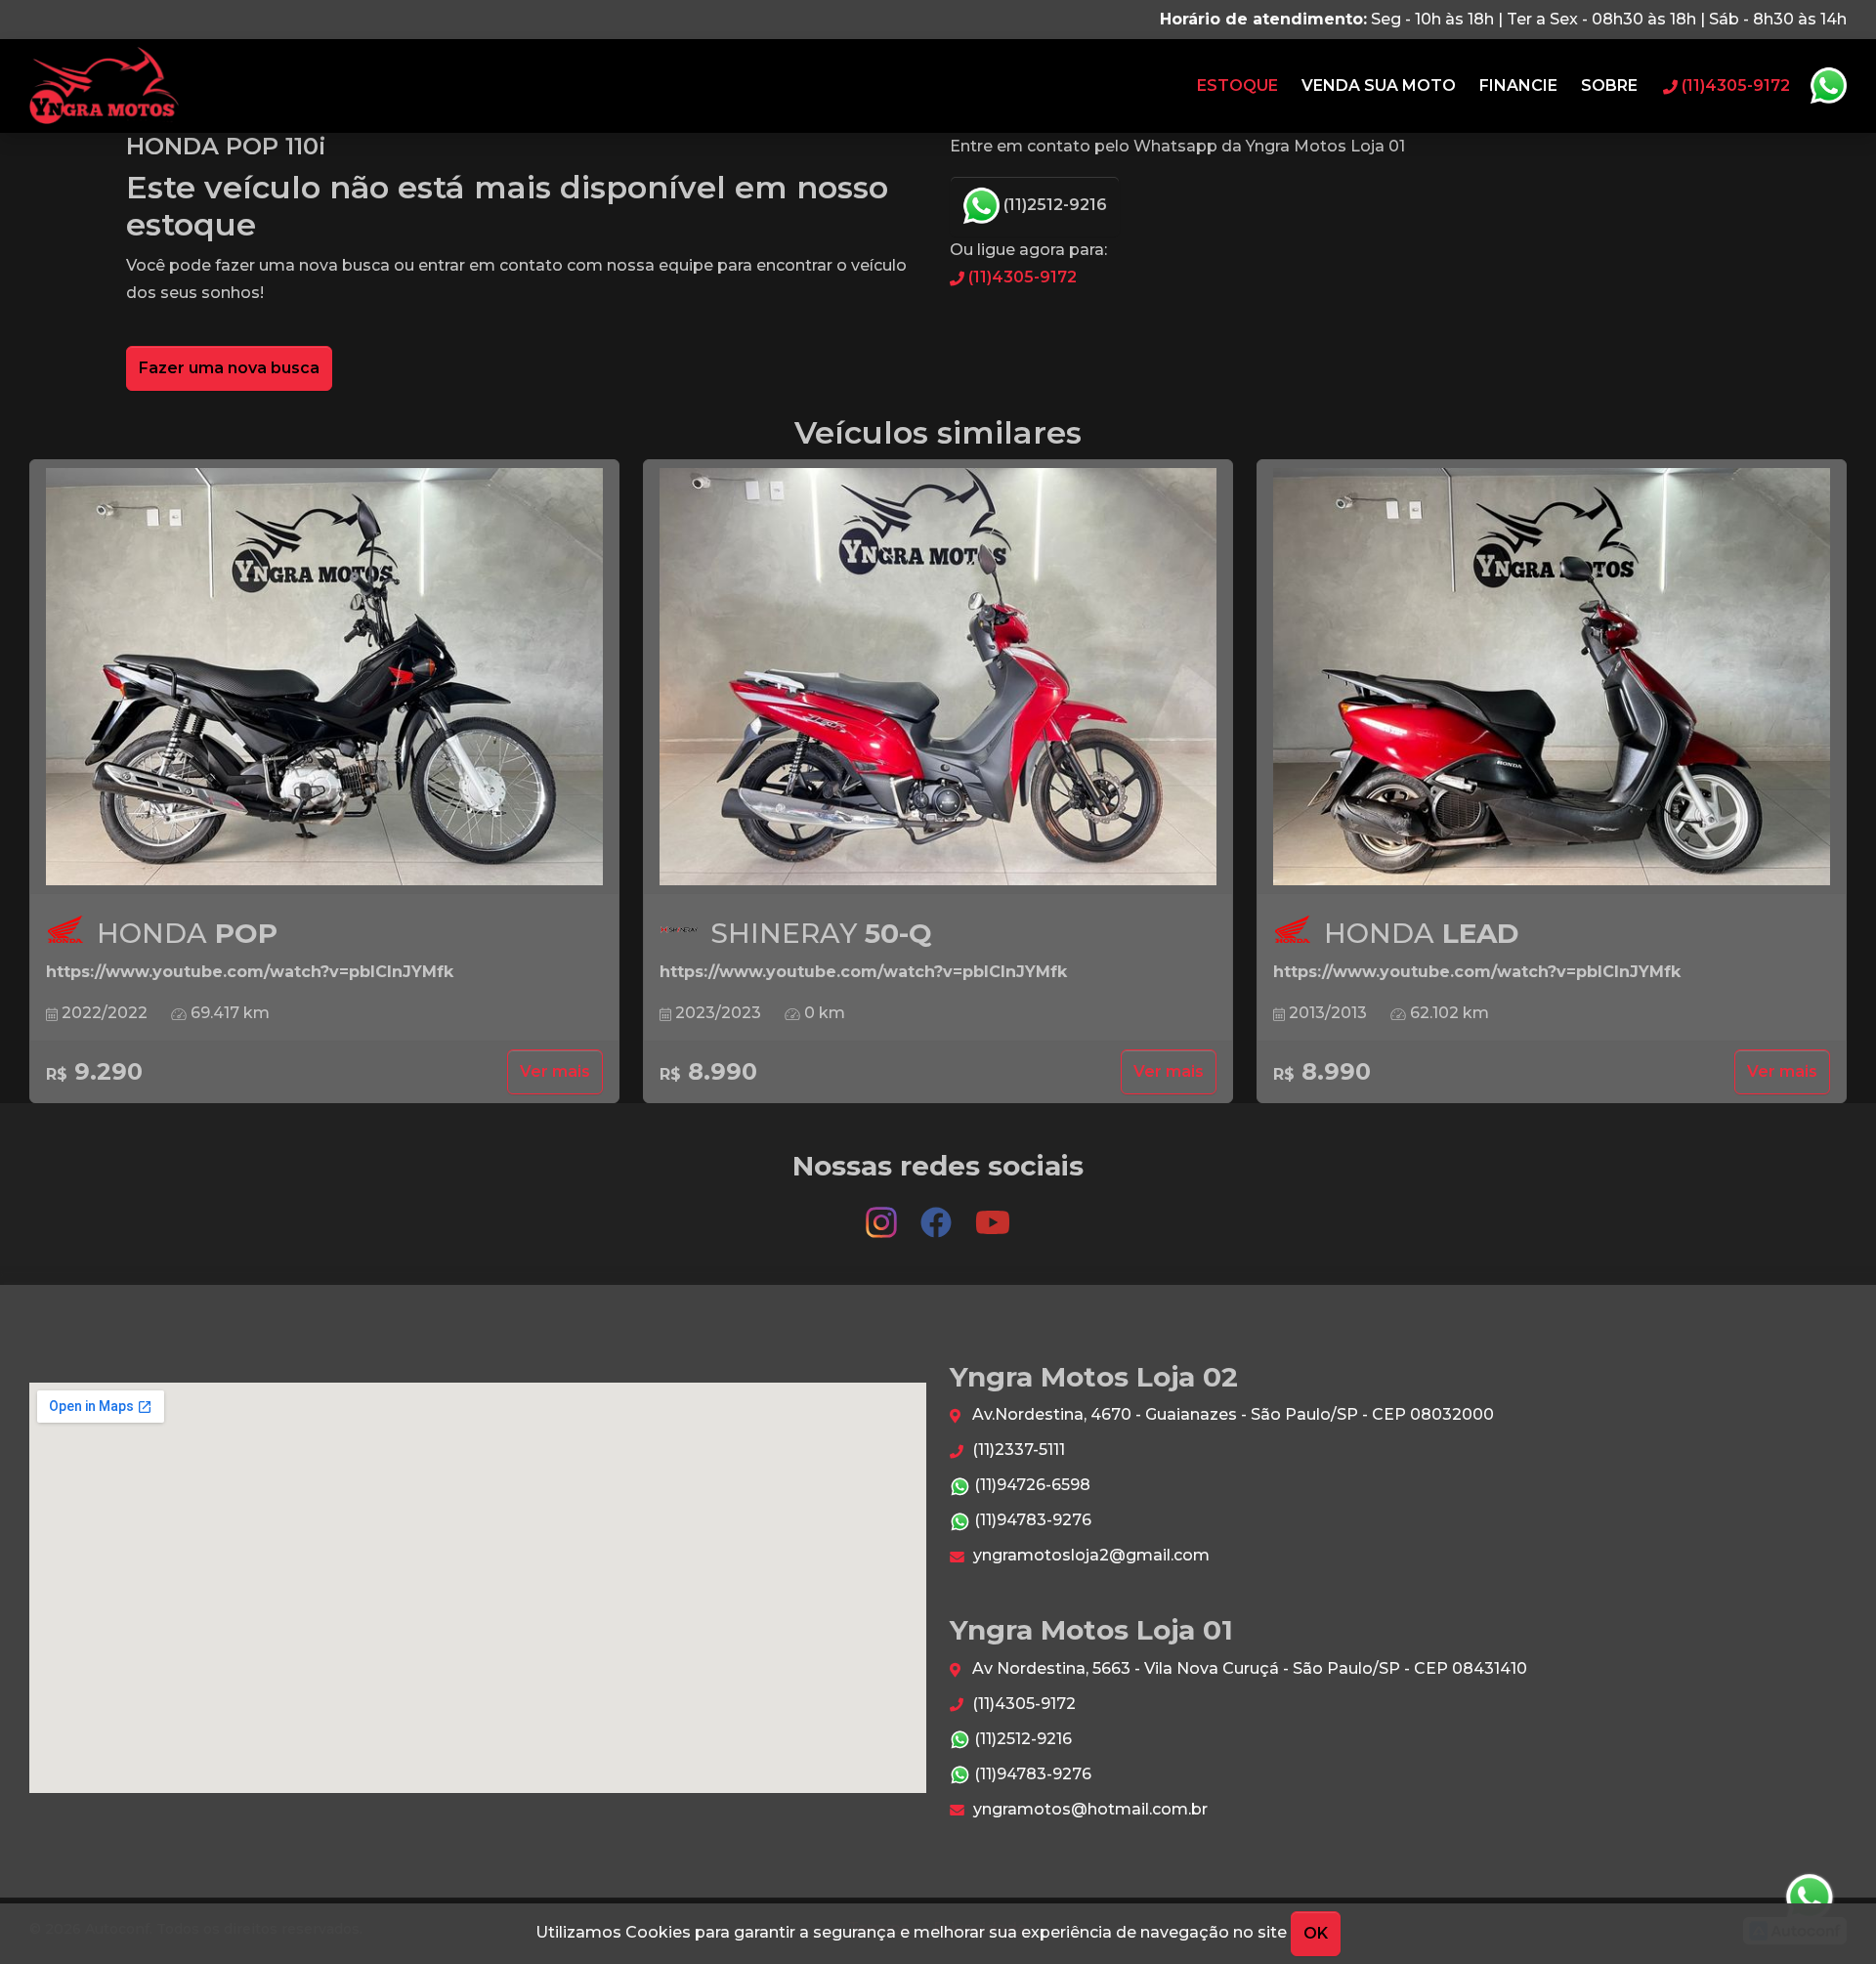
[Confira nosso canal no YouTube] (993, 1213)
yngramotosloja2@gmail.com (1089, 1555)
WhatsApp (1828, 86)
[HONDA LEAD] (1552, 677)
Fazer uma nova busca (229, 368)
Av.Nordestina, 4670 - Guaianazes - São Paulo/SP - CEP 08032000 (1231, 1414)
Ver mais (555, 1071)
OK (1316, 1933)
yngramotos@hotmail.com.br (1088, 1809)
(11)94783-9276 (1031, 1520)
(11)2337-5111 (1017, 1450)
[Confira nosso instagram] (883, 1213)
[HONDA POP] (324, 677)
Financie (1518, 85)
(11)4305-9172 (1021, 277)
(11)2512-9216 (1053, 205)
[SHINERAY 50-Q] (938, 677)
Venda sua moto (1379, 85)
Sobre (1609, 85)
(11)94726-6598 (1030, 1485)
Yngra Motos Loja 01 (104, 86)
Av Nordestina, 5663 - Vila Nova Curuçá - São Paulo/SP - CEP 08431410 (1248, 1668)
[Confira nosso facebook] (938, 1213)
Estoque (1237, 85)
